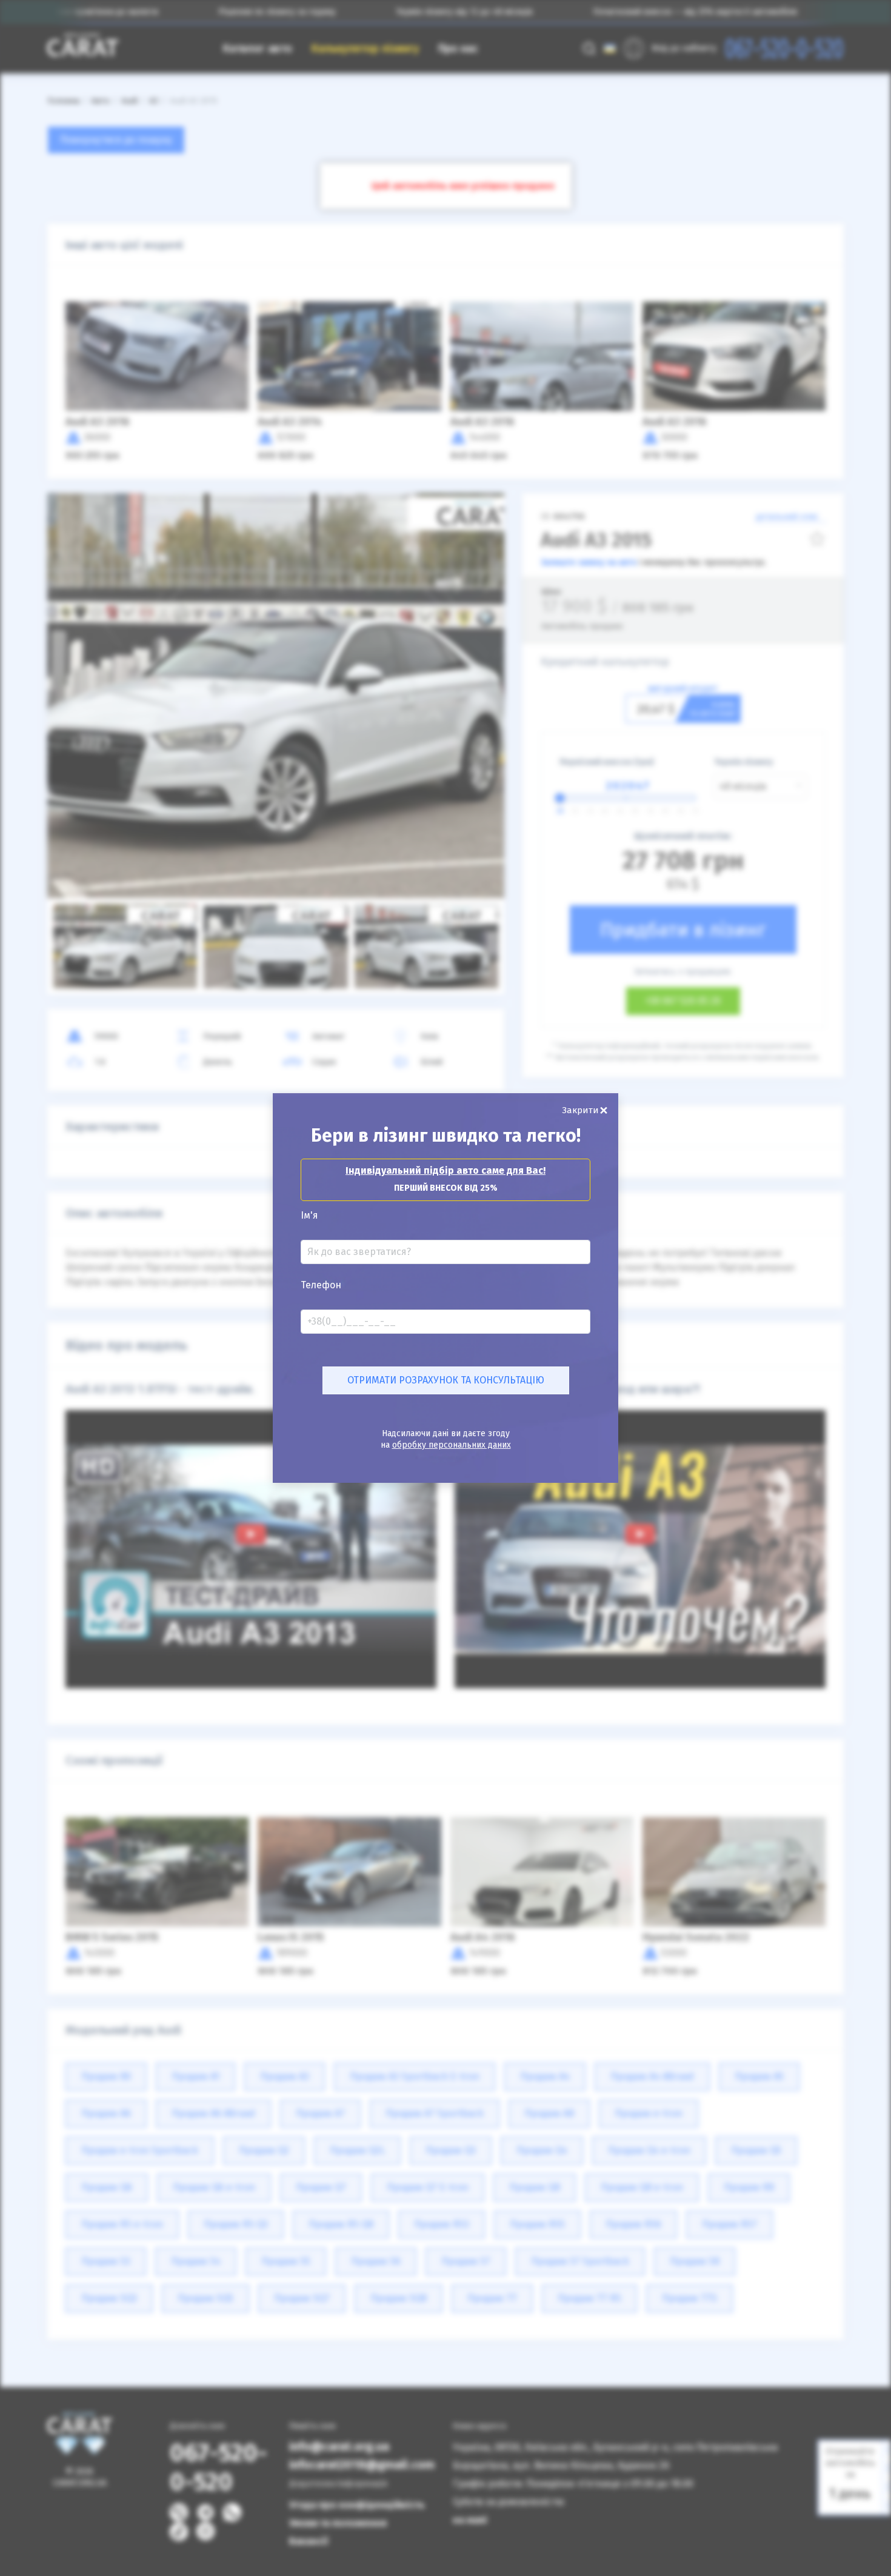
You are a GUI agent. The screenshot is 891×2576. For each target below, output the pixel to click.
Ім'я (309, 1216)
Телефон (321, 1285)
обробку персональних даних (452, 1445)
